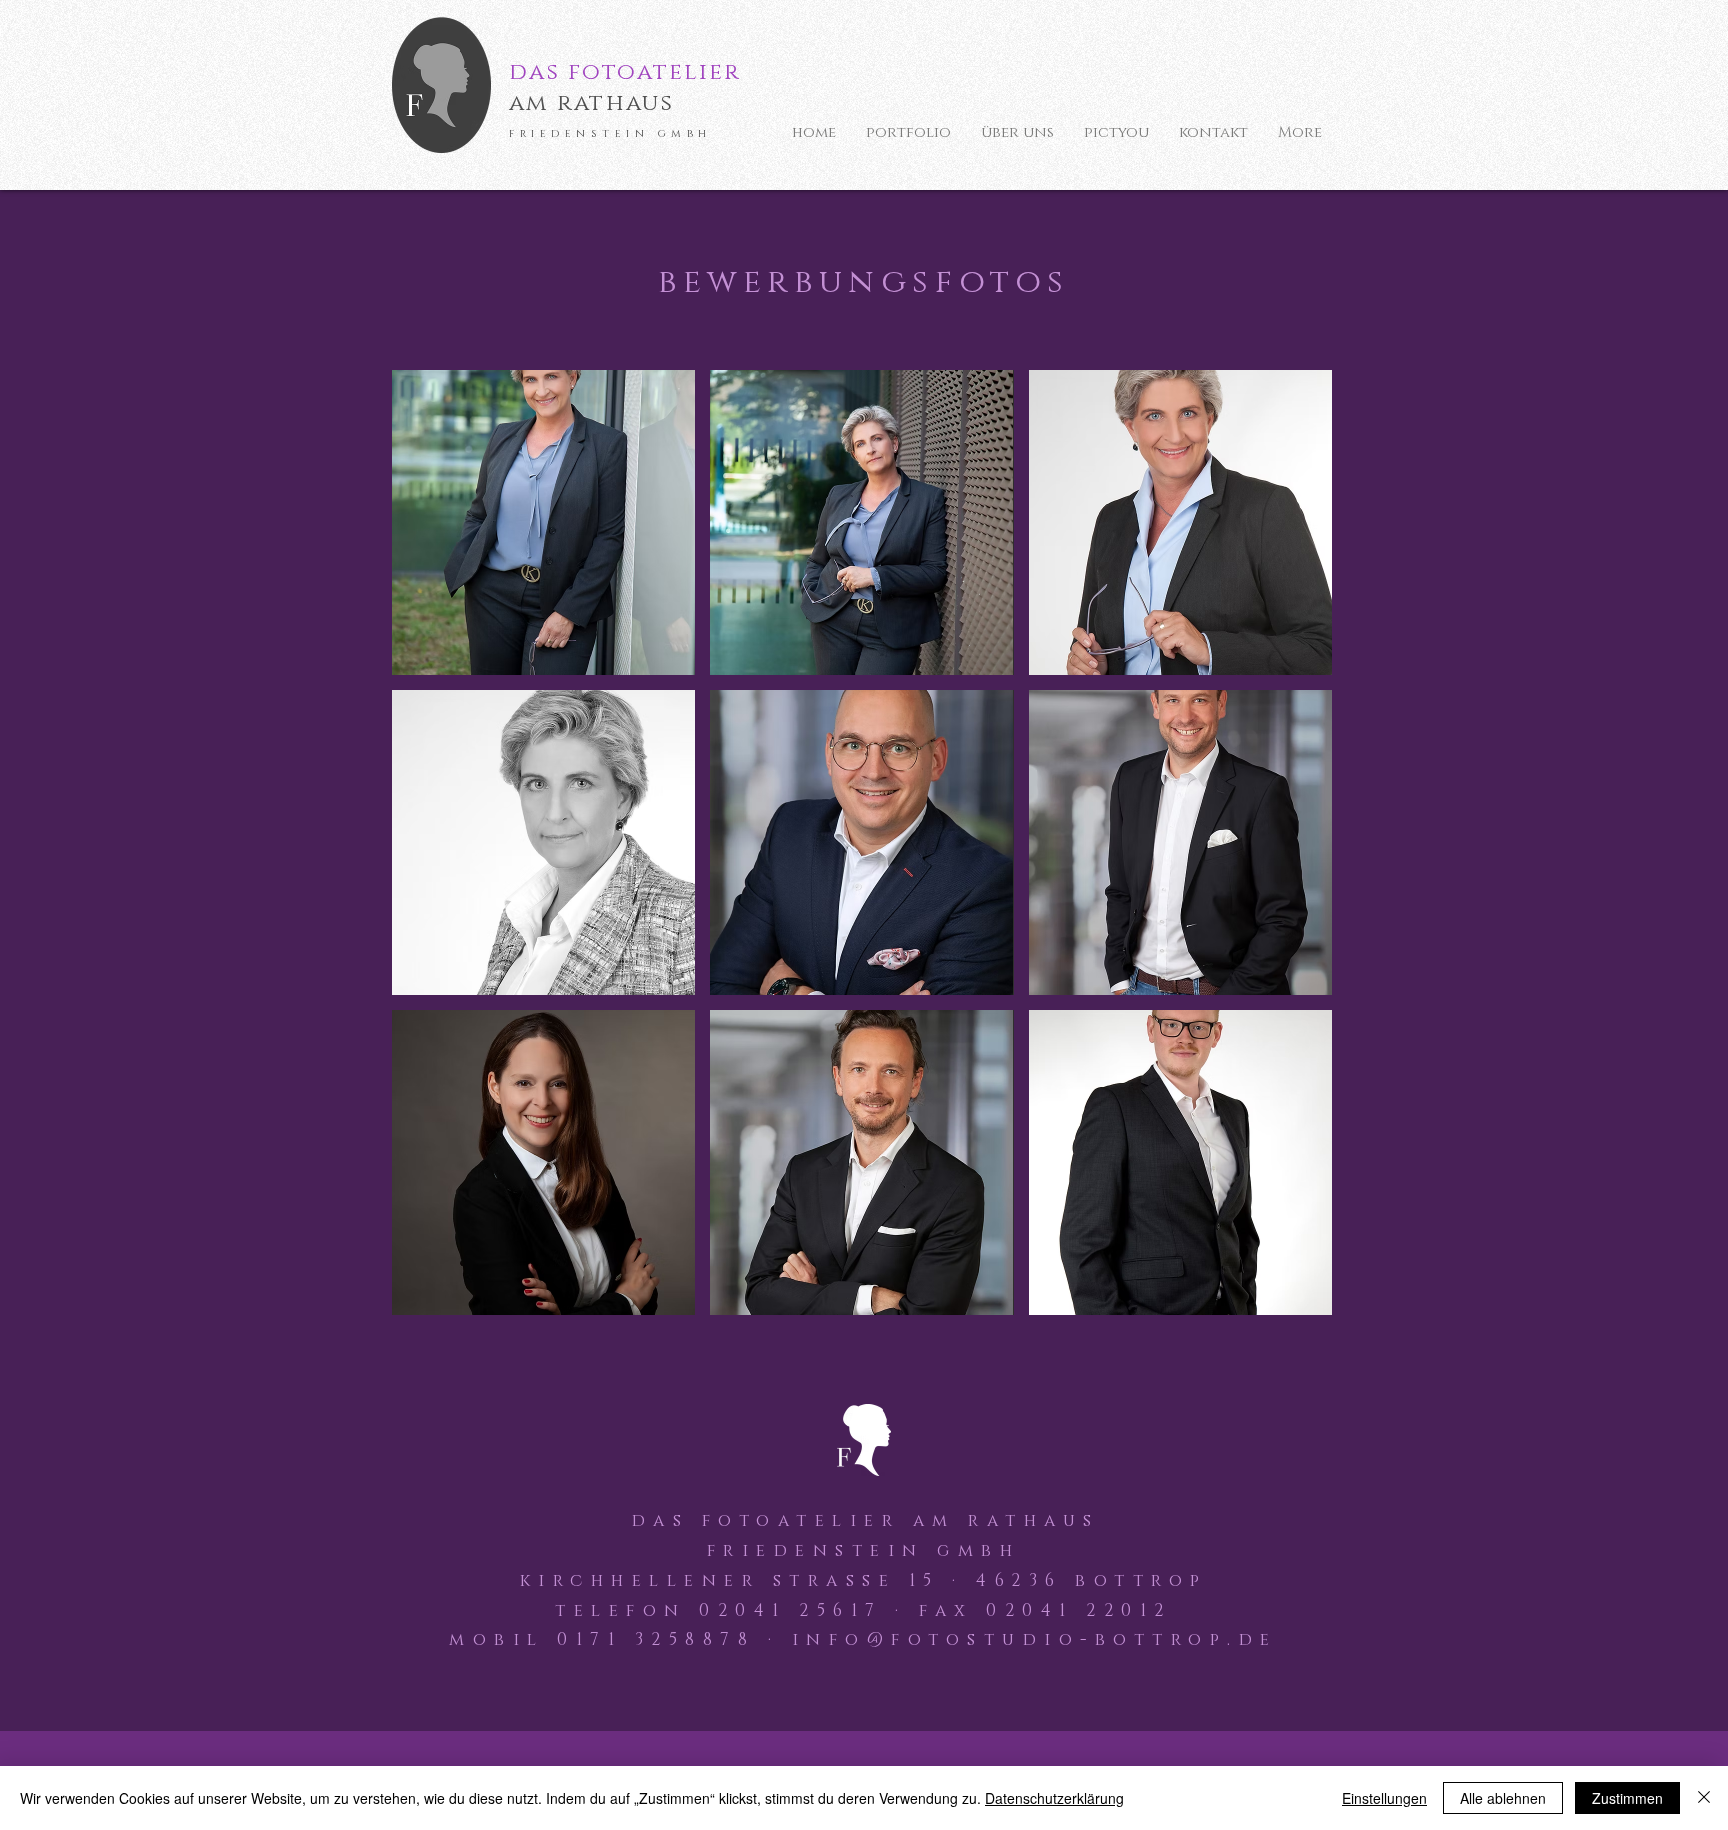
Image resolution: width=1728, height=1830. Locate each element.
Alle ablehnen (1503, 1798)
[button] (543, 522)
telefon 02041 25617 (719, 1610)
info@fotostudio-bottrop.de (1035, 1639)
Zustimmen (1627, 1798)
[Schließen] (1704, 1798)
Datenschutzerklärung (1054, 1798)
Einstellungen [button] (1384, 1798)
